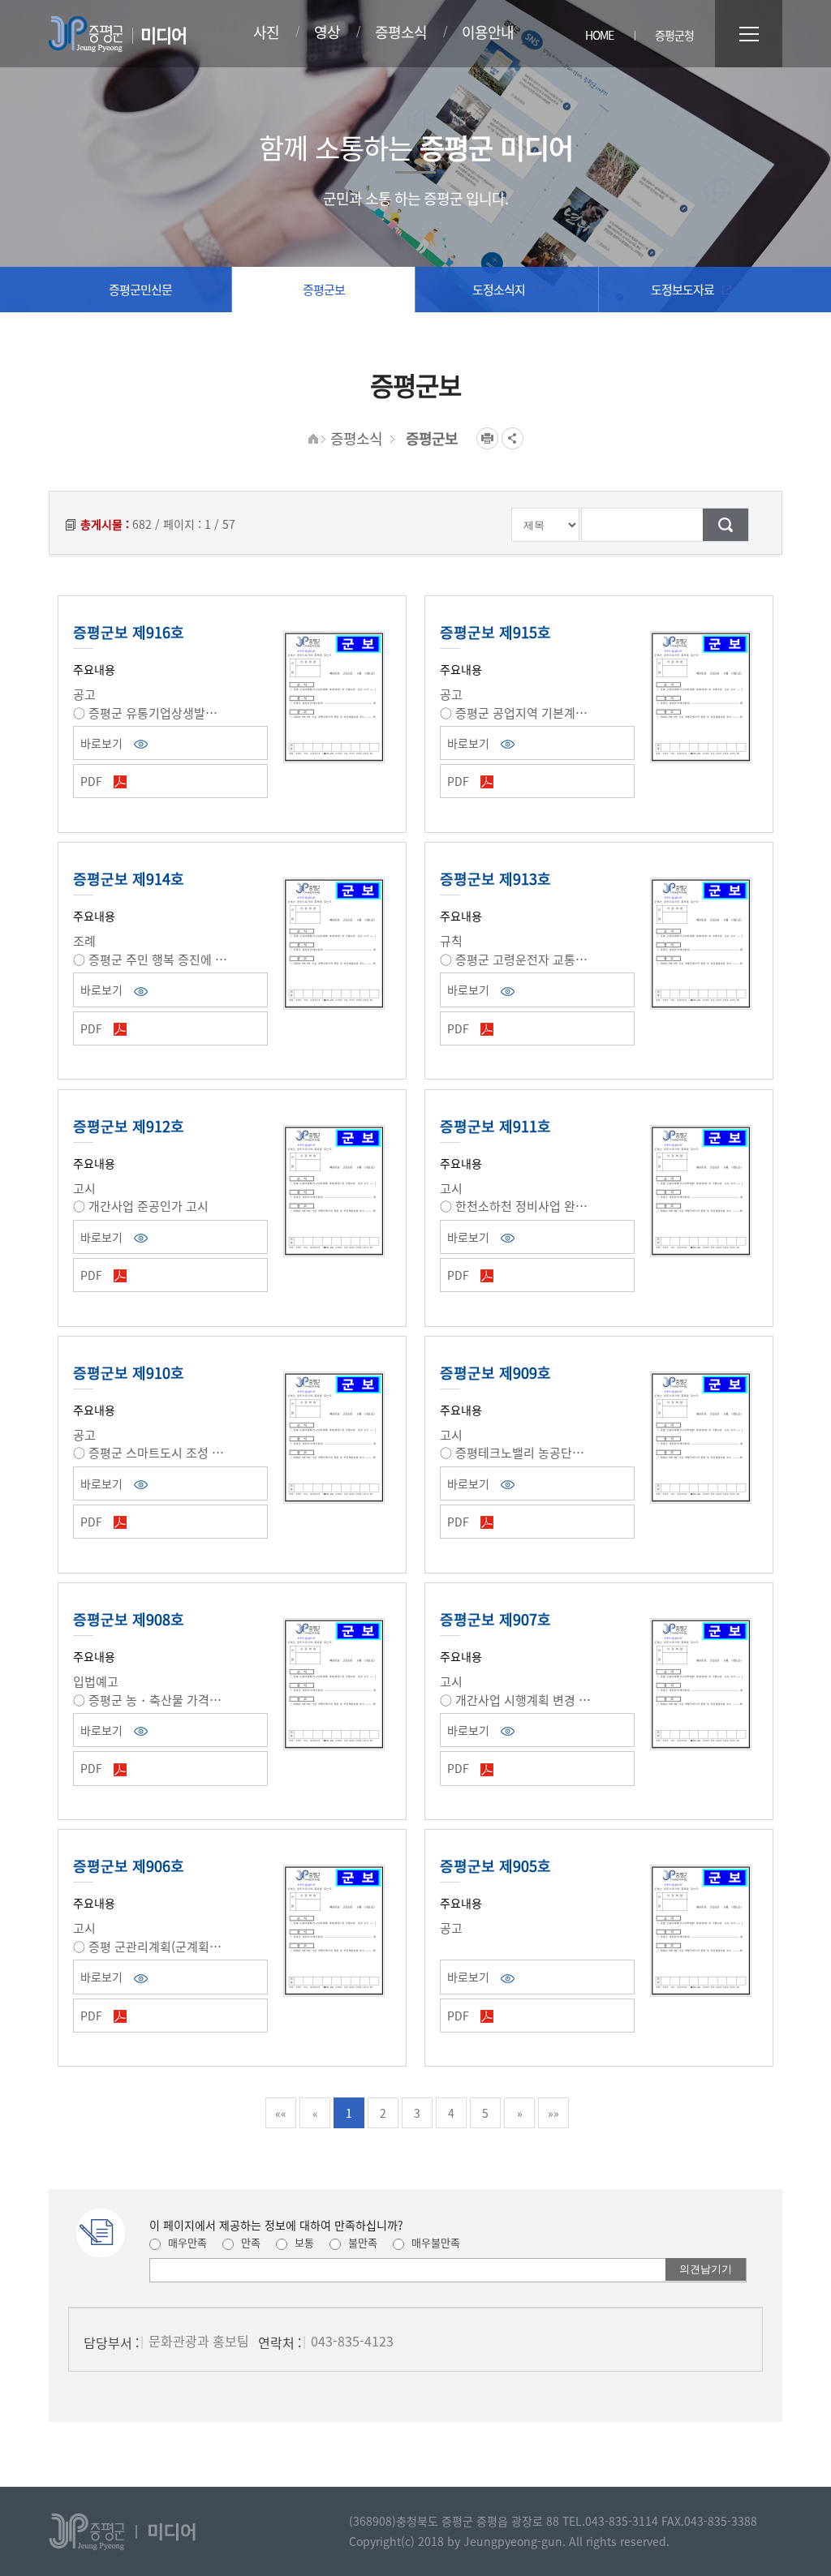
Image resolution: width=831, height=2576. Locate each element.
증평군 (86, 34)
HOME (599, 35)
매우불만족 (434, 2242)
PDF (93, 781)
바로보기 (103, 743)
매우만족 (186, 2242)
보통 (303, 2242)
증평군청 (674, 35)
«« (281, 2113)
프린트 (487, 438)
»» (553, 2113)
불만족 (361, 2242)
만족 (249, 2242)
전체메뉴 (749, 34)
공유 (512, 438)
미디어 (164, 34)
